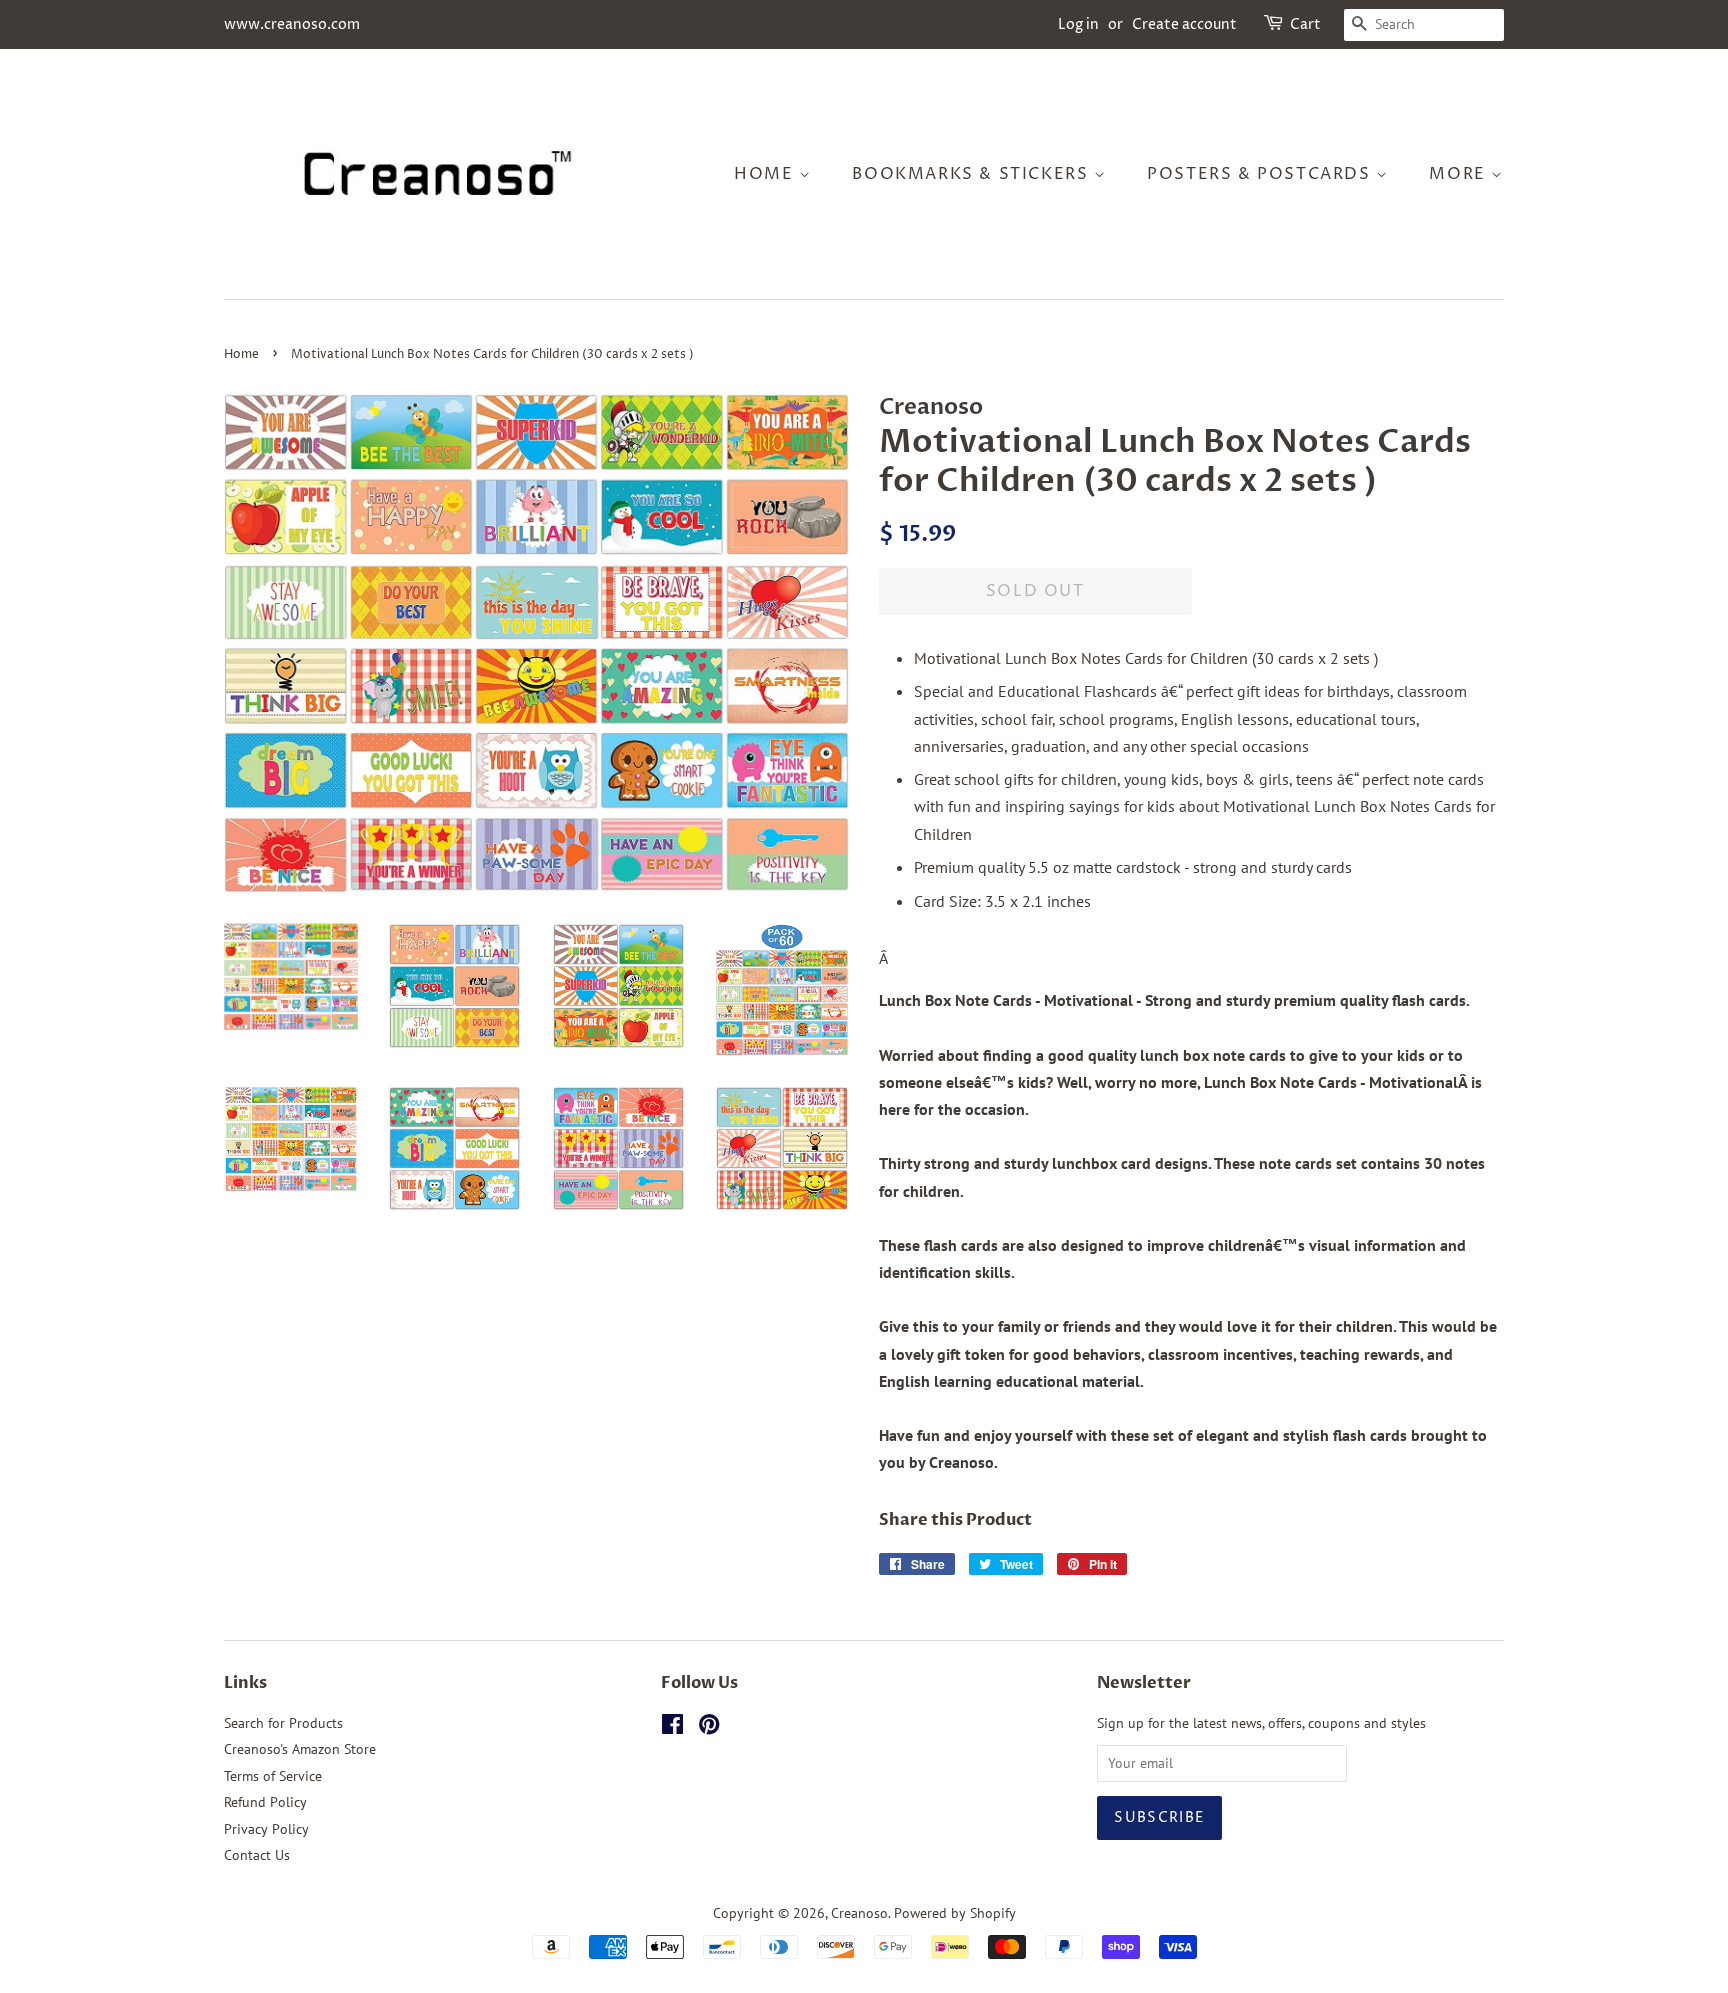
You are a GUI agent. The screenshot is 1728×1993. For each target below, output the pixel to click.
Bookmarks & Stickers (973, 174)
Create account (1184, 24)
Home (766, 174)
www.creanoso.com (292, 24)
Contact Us (257, 1855)
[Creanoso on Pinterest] (709, 1728)
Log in (1078, 24)
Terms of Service (273, 1776)
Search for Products (283, 1723)
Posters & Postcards (1261, 174)
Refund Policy (265, 1802)
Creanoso (859, 1913)
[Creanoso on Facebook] (672, 1728)
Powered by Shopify (955, 1913)
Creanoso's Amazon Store (300, 1749)
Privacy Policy (266, 1829)
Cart (1305, 24)
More (1460, 174)
